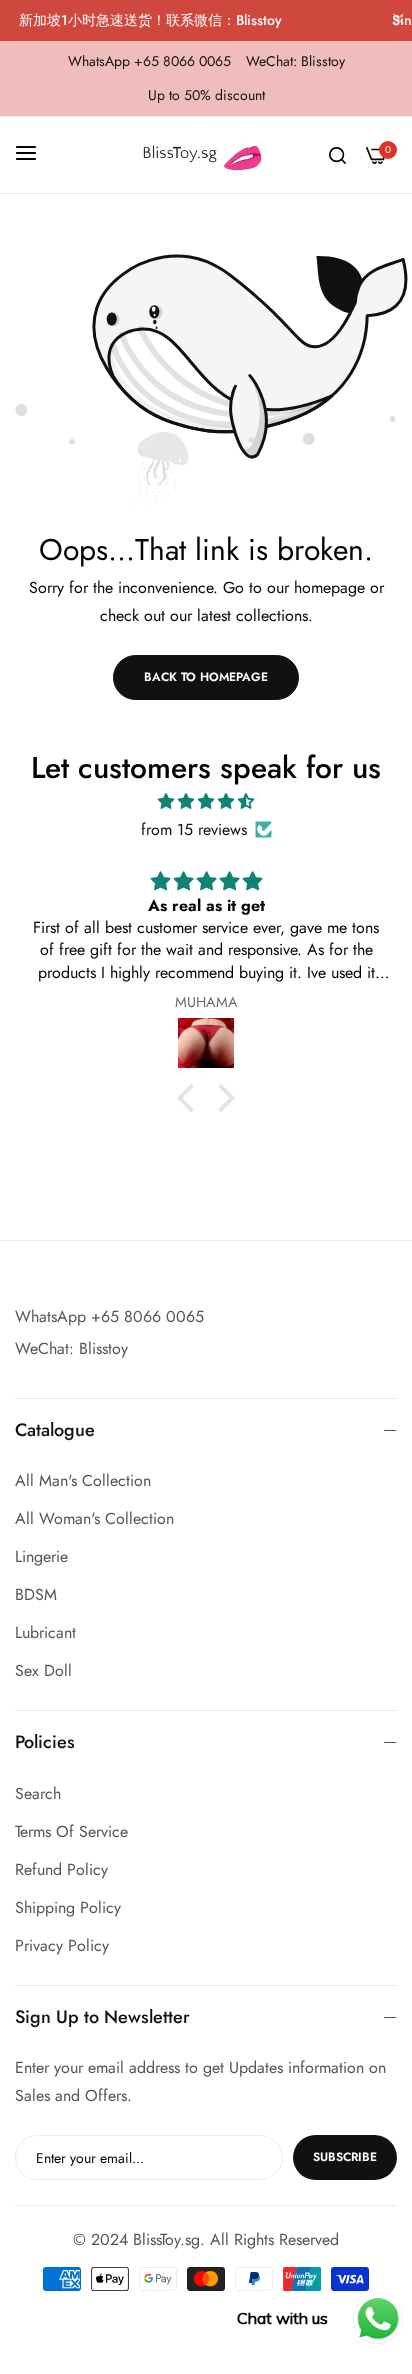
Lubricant (45, 1632)
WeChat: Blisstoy (71, 1348)
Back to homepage (206, 677)
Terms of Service (71, 1831)
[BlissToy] (206, 155)
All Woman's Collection (94, 1518)
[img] (206, 801)
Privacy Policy (62, 1945)
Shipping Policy (68, 1907)
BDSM (36, 1594)
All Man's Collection (83, 1480)
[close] (398, 21)
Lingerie (41, 1556)
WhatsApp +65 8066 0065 (109, 1316)
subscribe (345, 2157)
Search (38, 1793)
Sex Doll (43, 1670)
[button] (191, 1098)
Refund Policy (61, 1869)
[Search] (337, 155)
